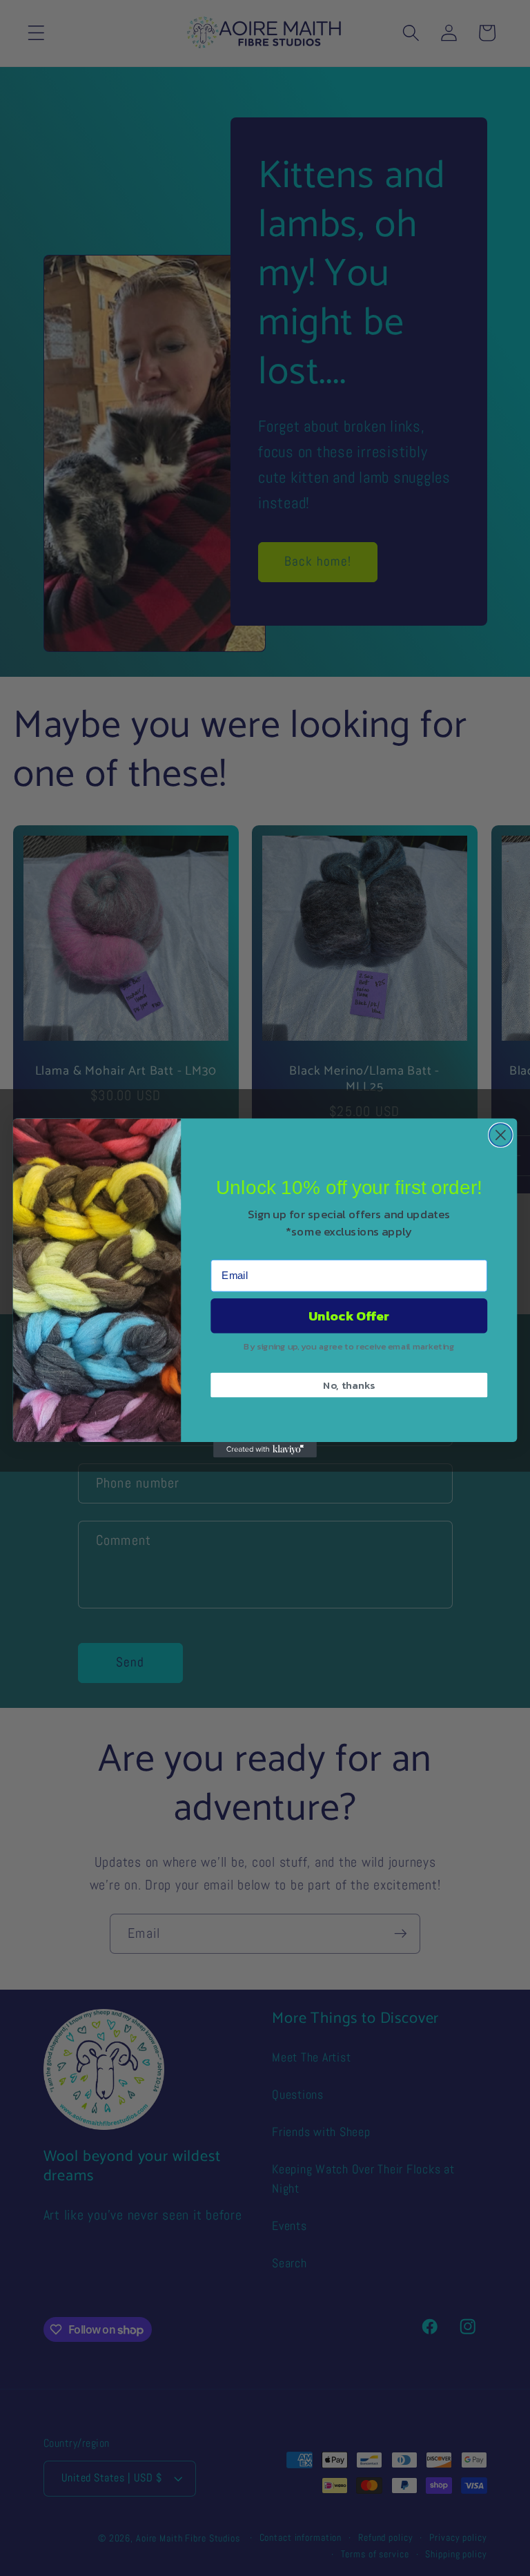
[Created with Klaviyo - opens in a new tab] (265, 1450)
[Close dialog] (501, 1135)
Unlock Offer (349, 1316)
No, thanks (349, 1385)
